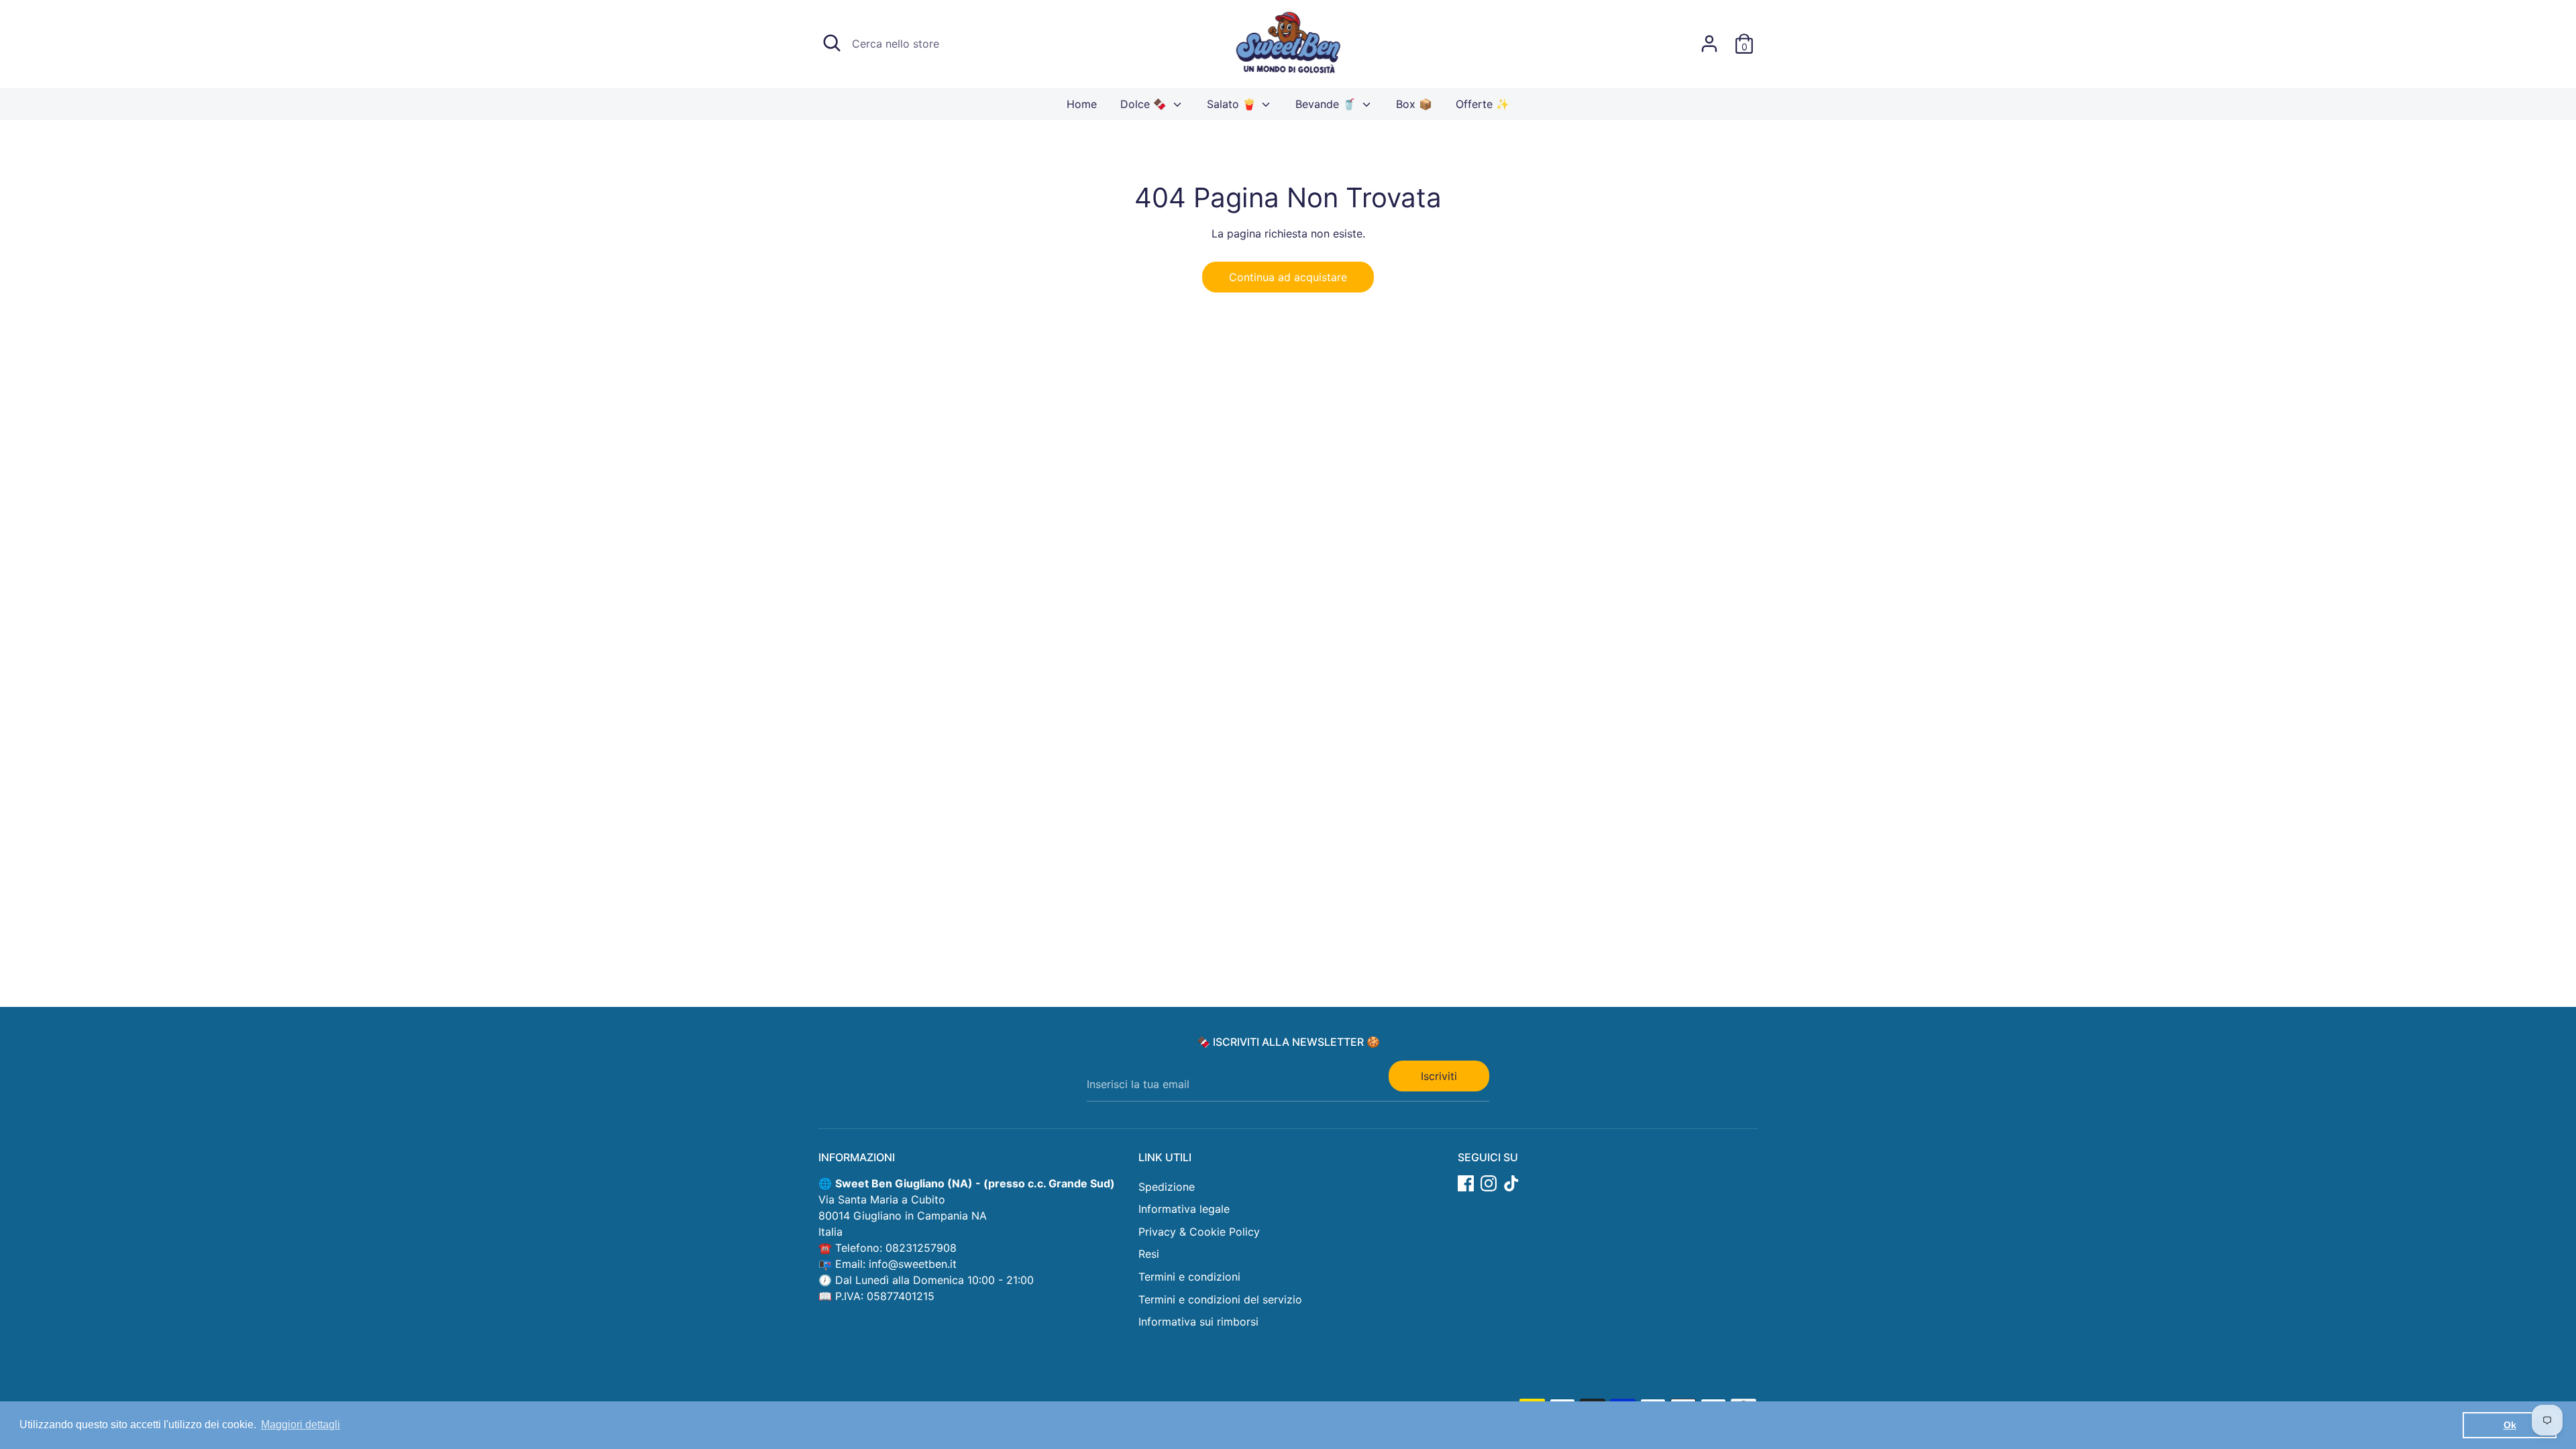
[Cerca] (832, 43)
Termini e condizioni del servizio (1220, 1299)
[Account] (1709, 44)
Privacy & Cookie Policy (1199, 1232)
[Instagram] (1489, 1183)
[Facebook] (1466, 1183)
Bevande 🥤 (1327, 104)
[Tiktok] (1511, 1183)
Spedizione (1167, 1187)
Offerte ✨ (1483, 104)
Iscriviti (1439, 1076)
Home (1082, 104)
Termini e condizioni (1189, 1277)
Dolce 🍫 (1145, 104)
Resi (1149, 1254)
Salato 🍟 (1233, 104)
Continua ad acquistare (1288, 277)
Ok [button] (2510, 1425)
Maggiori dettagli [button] (301, 1425)
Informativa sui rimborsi (1198, 1322)
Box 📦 (1414, 104)
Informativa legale (1184, 1209)
